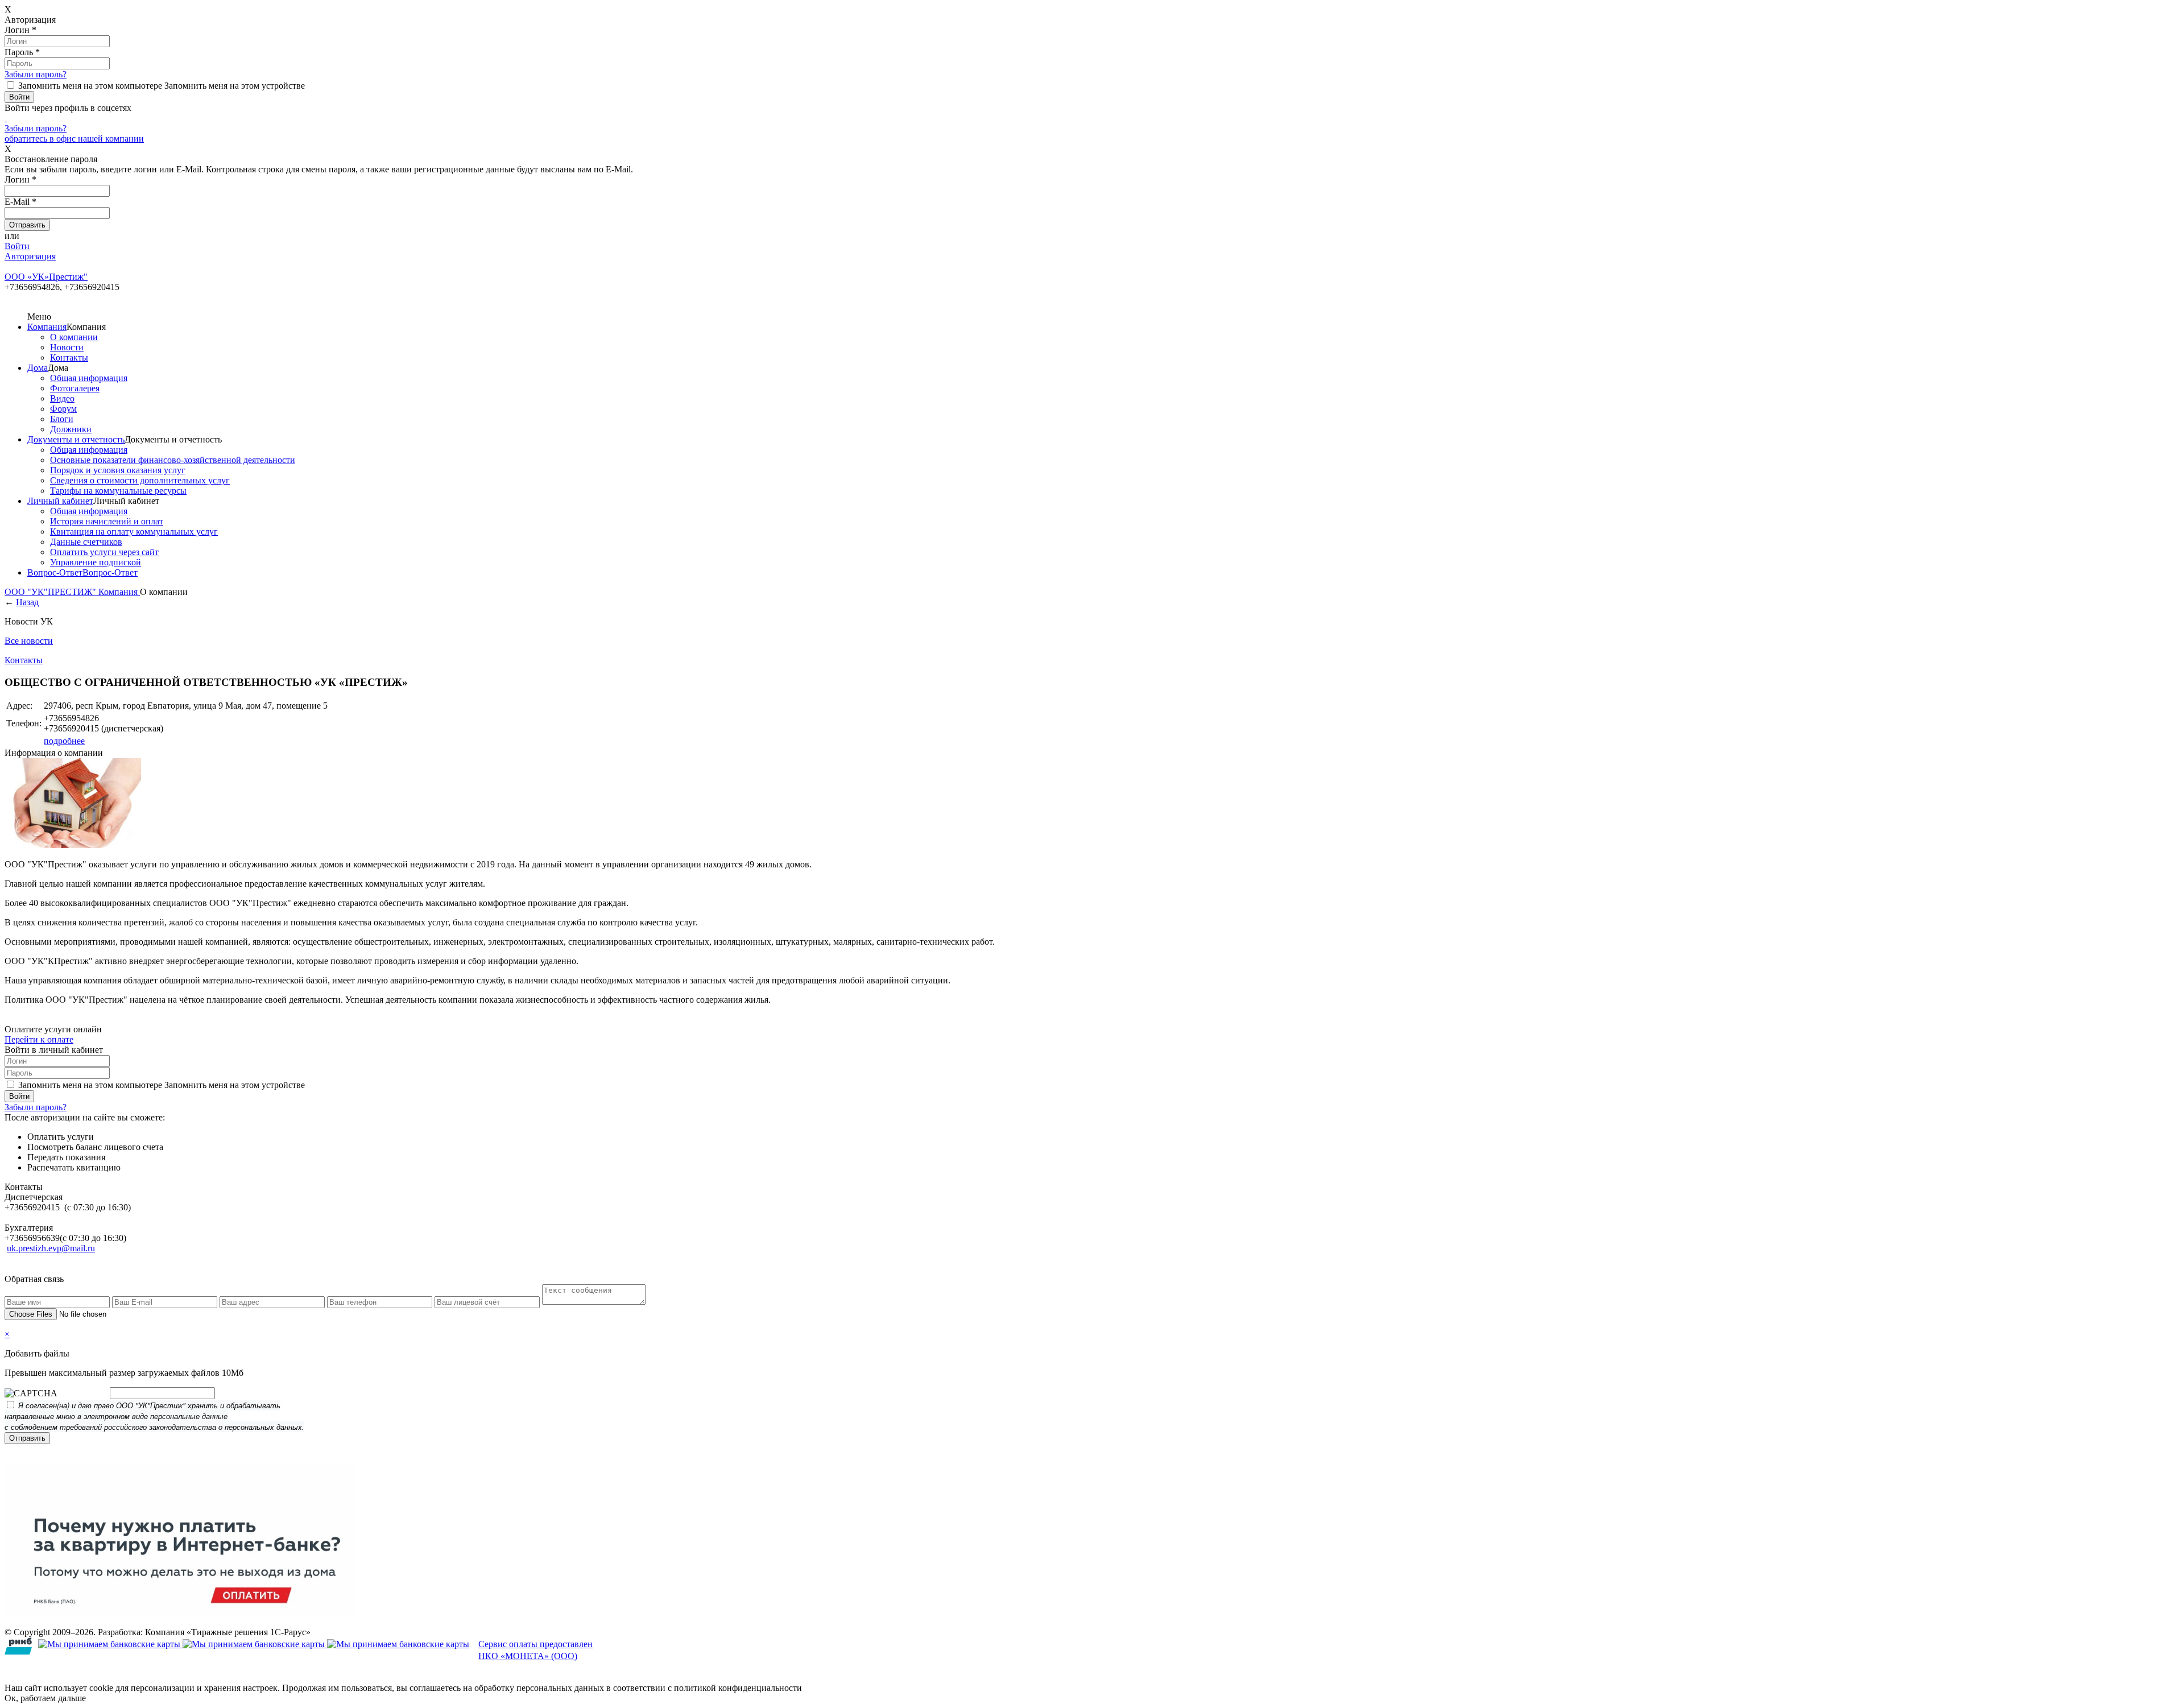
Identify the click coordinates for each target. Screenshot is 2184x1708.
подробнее (64, 741)
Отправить (27, 1438)
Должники (71, 429)
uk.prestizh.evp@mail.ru (51, 1248)
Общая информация (89, 378)
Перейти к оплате (39, 1039)
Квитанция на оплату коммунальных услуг (134, 532)
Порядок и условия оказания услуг (118, 470)
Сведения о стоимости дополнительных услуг (140, 480)
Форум (63, 409)
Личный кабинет (60, 501)
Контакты (69, 357)
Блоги (62, 419)
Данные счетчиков (86, 542)
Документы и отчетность (76, 439)
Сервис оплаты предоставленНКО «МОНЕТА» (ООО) (535, 1650)
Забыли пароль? (36, 74)
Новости (67, 347)
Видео (62, 398)
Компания (47, 327)
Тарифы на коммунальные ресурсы (118, 491)
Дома (38, 368)
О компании (74, 337)
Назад (27, 602)
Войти (17, 246)
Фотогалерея (75, 388)
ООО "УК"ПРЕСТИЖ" (51, 592)
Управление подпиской (96, 562)
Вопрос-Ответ (55, 572)
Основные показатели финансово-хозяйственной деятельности (173, 460)
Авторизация (30, 256)
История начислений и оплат (107, 521)
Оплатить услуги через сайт (104, 552)
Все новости (29, 641)
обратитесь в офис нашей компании (74, 138)
